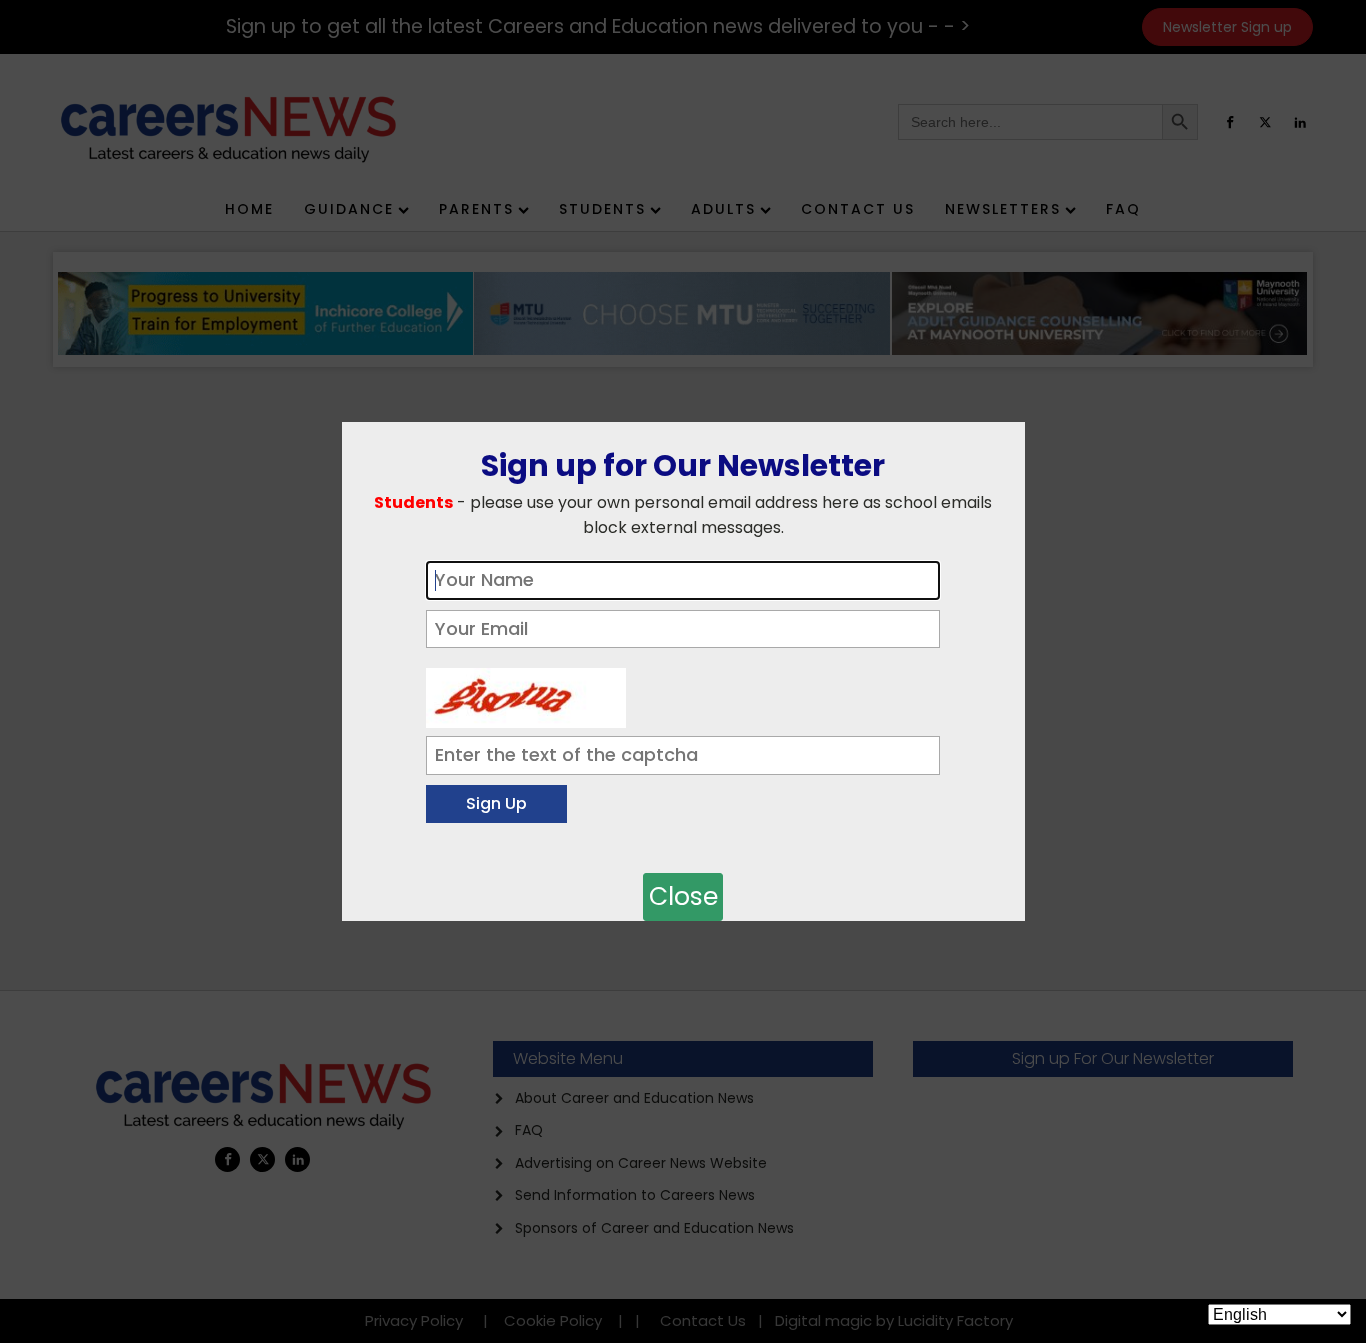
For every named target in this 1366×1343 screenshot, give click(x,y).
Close (683, 896)
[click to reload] (526, 693)
